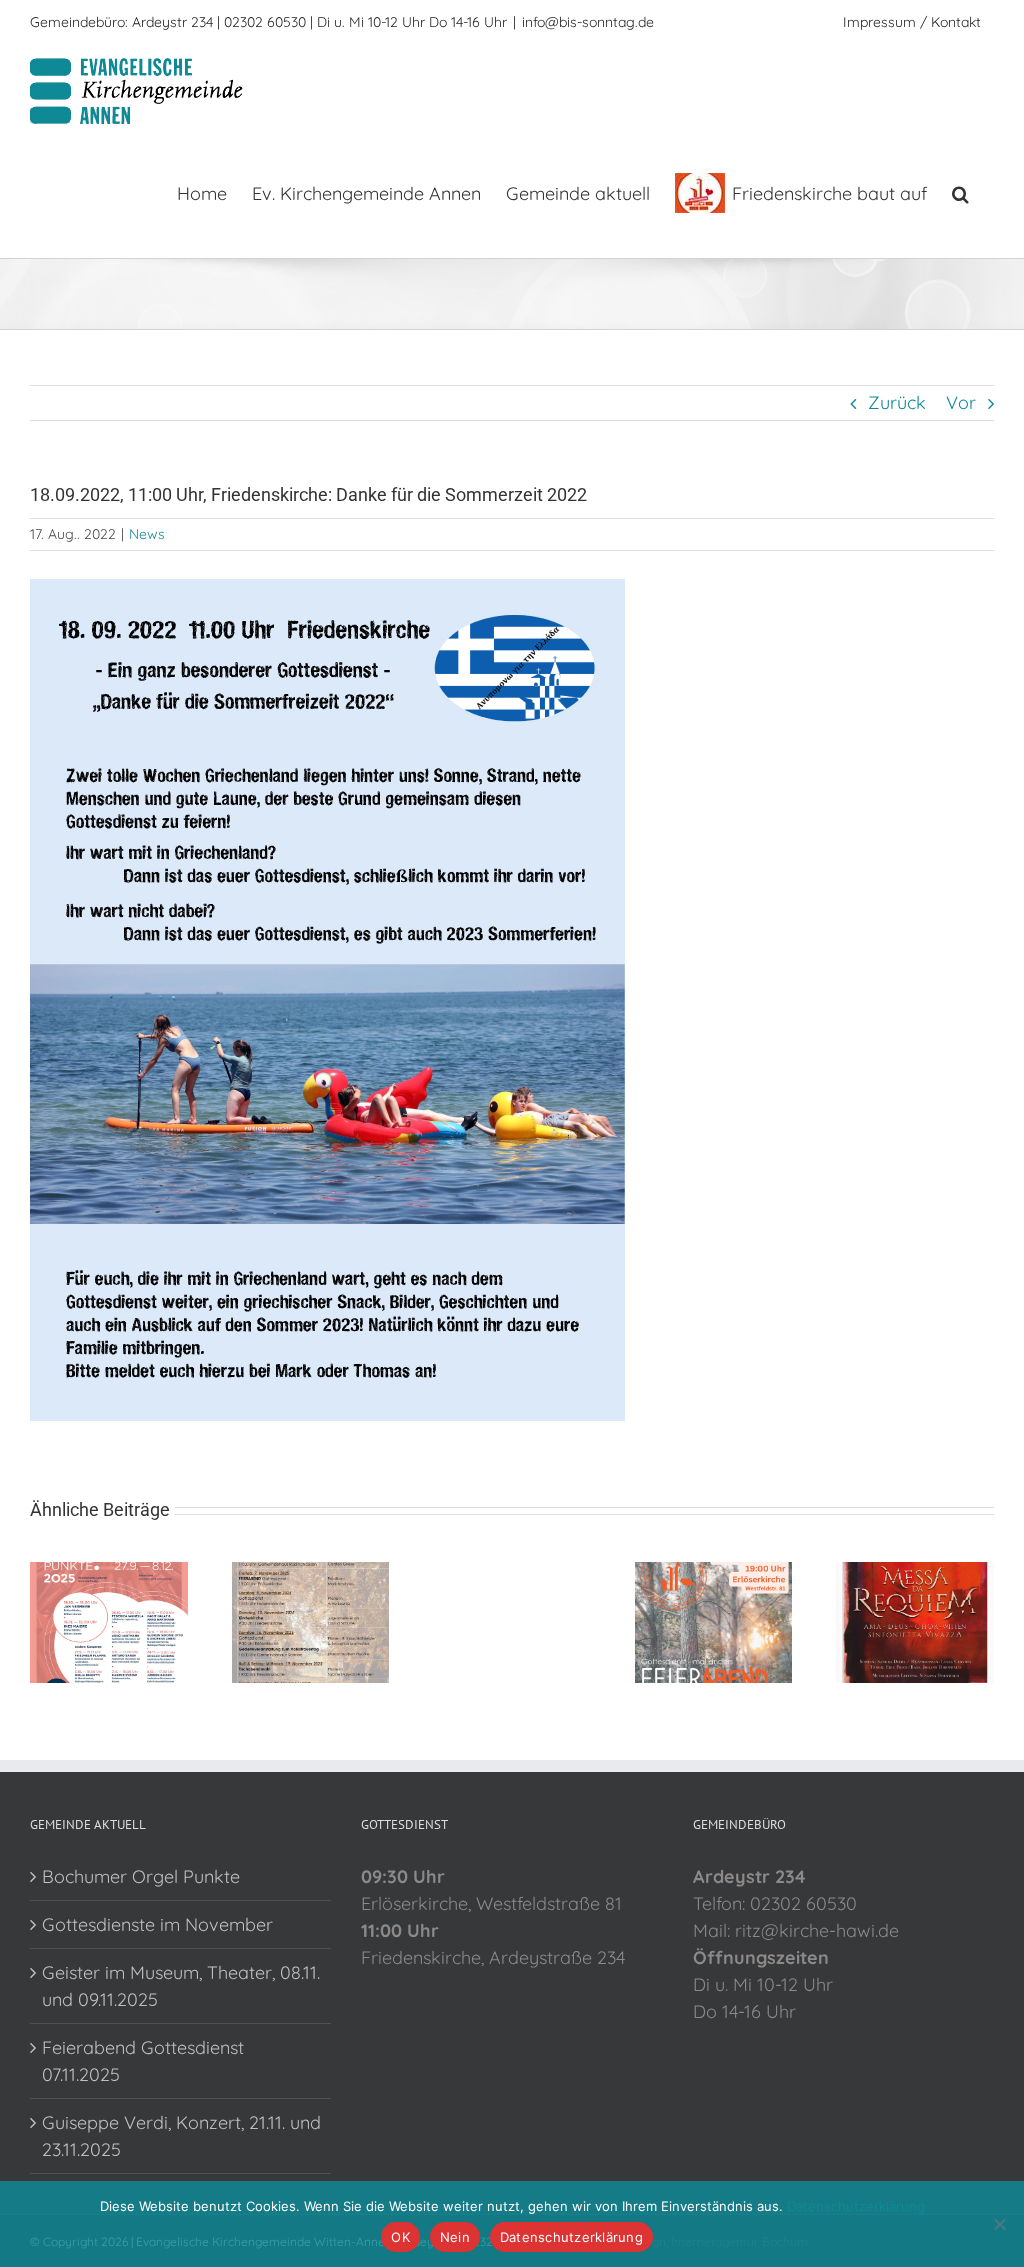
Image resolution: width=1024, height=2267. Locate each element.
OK (400, 2237)
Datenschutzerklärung (856, 2206)
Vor (961, 402)
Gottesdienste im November (157, 1924)
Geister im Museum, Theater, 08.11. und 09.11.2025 (181, 1986)
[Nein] (999, 2224)
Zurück (897, 402)
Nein (455, 2237)
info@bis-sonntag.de (588, 22)
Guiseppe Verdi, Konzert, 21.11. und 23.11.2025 (181, 2136)
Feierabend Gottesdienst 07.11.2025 (143, 2061)
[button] (960, 192)
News (147, 534)
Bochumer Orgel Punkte (141, 1876)
